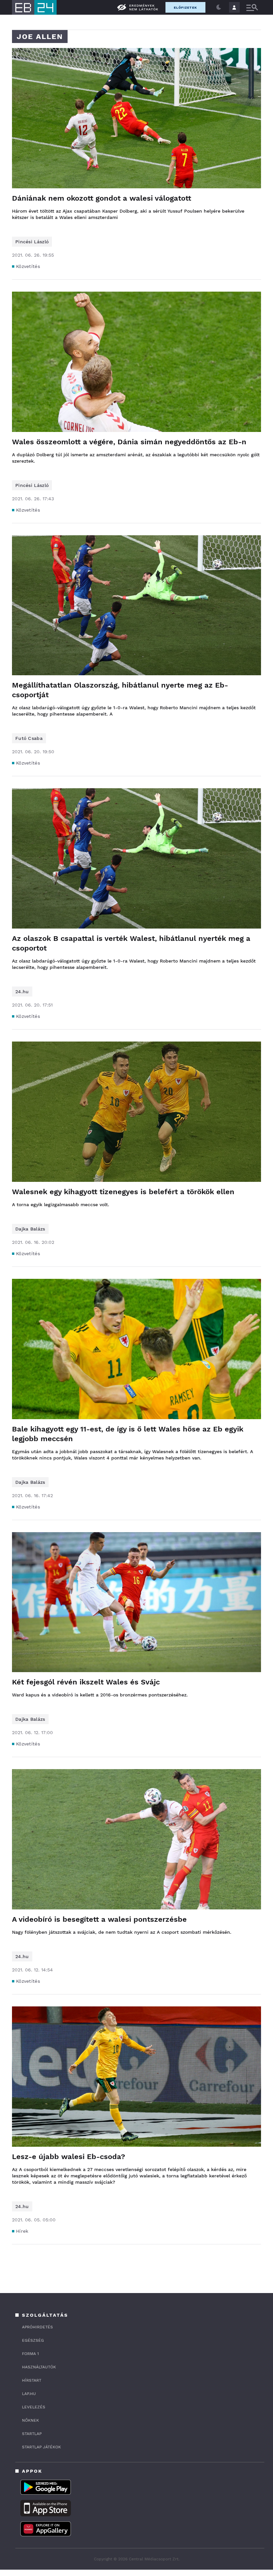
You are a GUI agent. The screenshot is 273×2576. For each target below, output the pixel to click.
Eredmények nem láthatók (144, 7)
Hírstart (32, 2380)
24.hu (22, 992)
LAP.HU (29, 2394)
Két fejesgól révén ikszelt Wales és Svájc (86, 1682)
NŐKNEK (30, 2420)
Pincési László (32, 242)
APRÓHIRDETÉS (37, 2327)
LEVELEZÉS (34, 2407)
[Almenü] (252, 7)
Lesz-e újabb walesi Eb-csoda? (69, 2157)
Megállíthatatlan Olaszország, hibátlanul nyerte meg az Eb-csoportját (120, 690)
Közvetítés (28, 266)
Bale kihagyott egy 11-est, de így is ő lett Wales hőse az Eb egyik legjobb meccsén (128, 1434)
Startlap (32, 2434)
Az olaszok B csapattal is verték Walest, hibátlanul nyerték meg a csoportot (131, 943)
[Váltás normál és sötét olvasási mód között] (219, 7)
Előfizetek (185, 7)
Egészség (33, 2340)
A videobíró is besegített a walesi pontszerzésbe (99, 1919)
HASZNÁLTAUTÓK (39, 2367)
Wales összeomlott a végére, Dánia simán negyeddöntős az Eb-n (129, 442)
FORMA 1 (30, 2354)
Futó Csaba (29, 738)
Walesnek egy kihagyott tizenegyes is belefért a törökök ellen (123, 1192)
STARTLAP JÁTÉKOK (41, 2447)
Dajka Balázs (30, 1229)
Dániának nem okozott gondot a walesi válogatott (102, 198)
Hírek (22, 2231)
